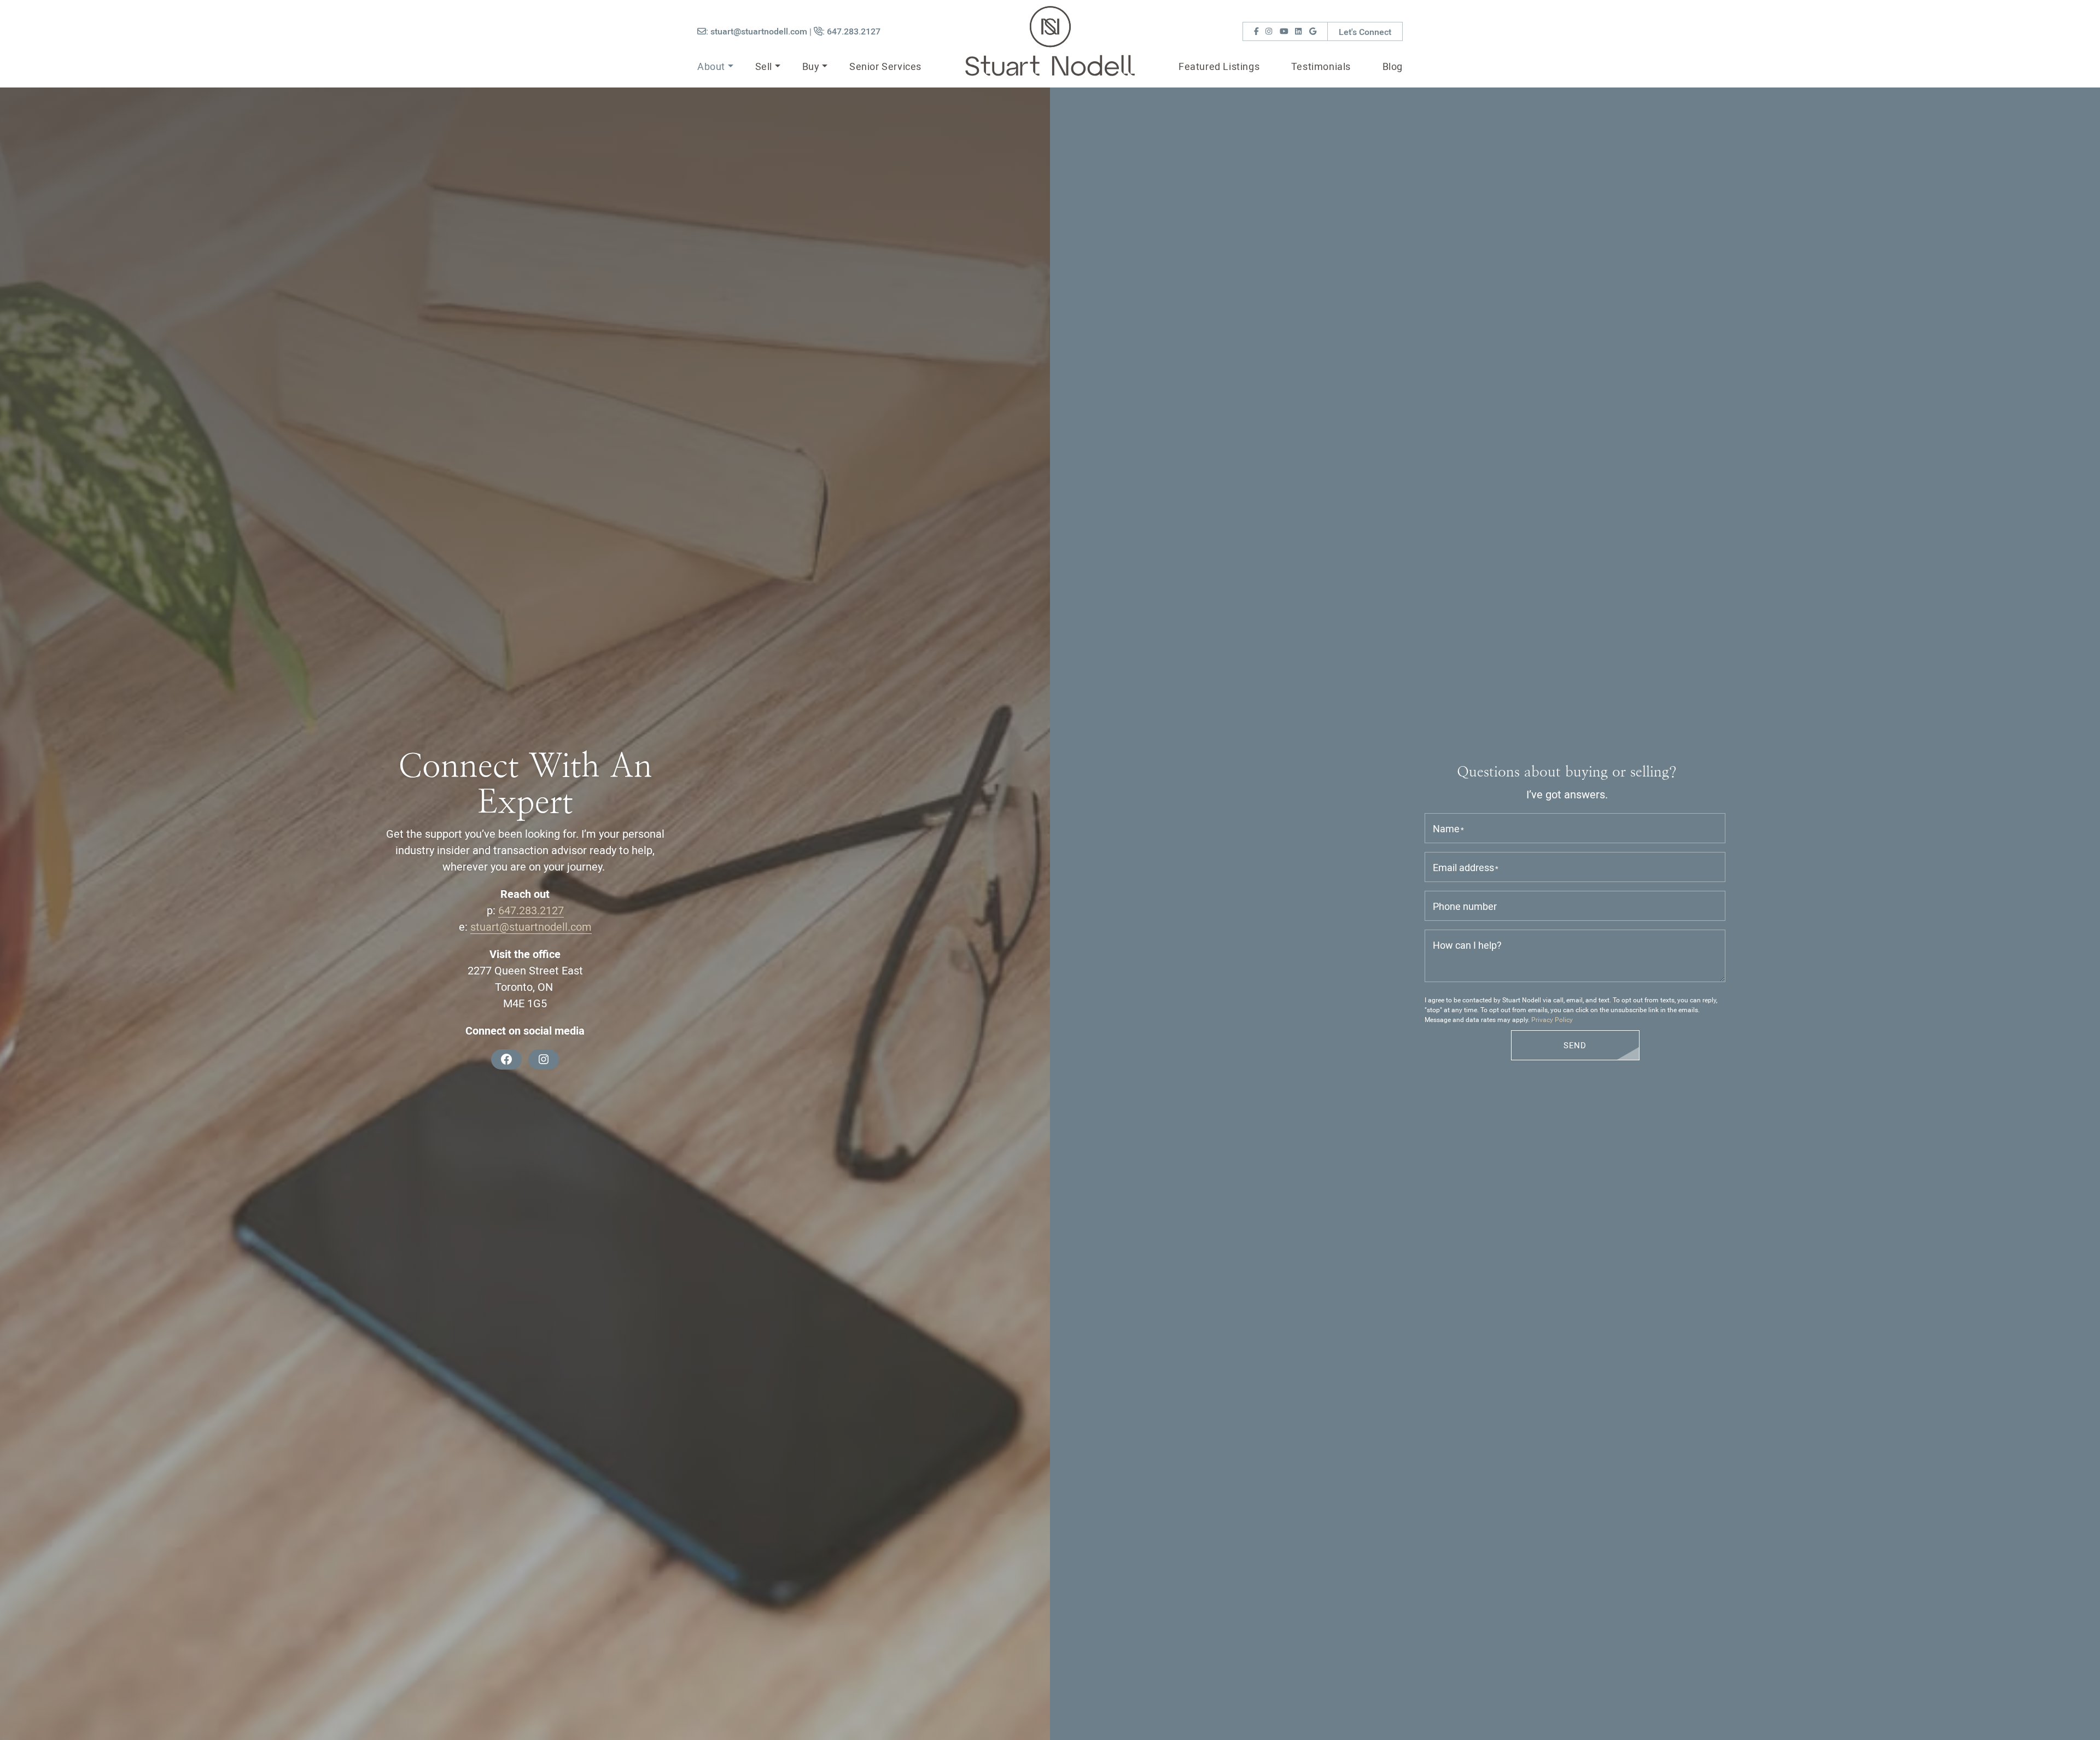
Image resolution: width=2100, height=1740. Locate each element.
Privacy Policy (1552, 1019)
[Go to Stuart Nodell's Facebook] (1256, 31)
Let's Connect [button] (1365, 31)
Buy (811, 66)
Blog (1393, 66)
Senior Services (885, 66)
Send (1575, 1045)
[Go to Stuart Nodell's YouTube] (1284, 31)
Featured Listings (1219, 66)
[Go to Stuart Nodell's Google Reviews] (1313, 31)
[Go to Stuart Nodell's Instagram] (1269, 31)
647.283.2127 (531, 910)
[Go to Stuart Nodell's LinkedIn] (1298, 31)
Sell (764, 66)
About (711, 66)
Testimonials (1321, 66)
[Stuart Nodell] (1050, 39)
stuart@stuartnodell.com (531, 926)
